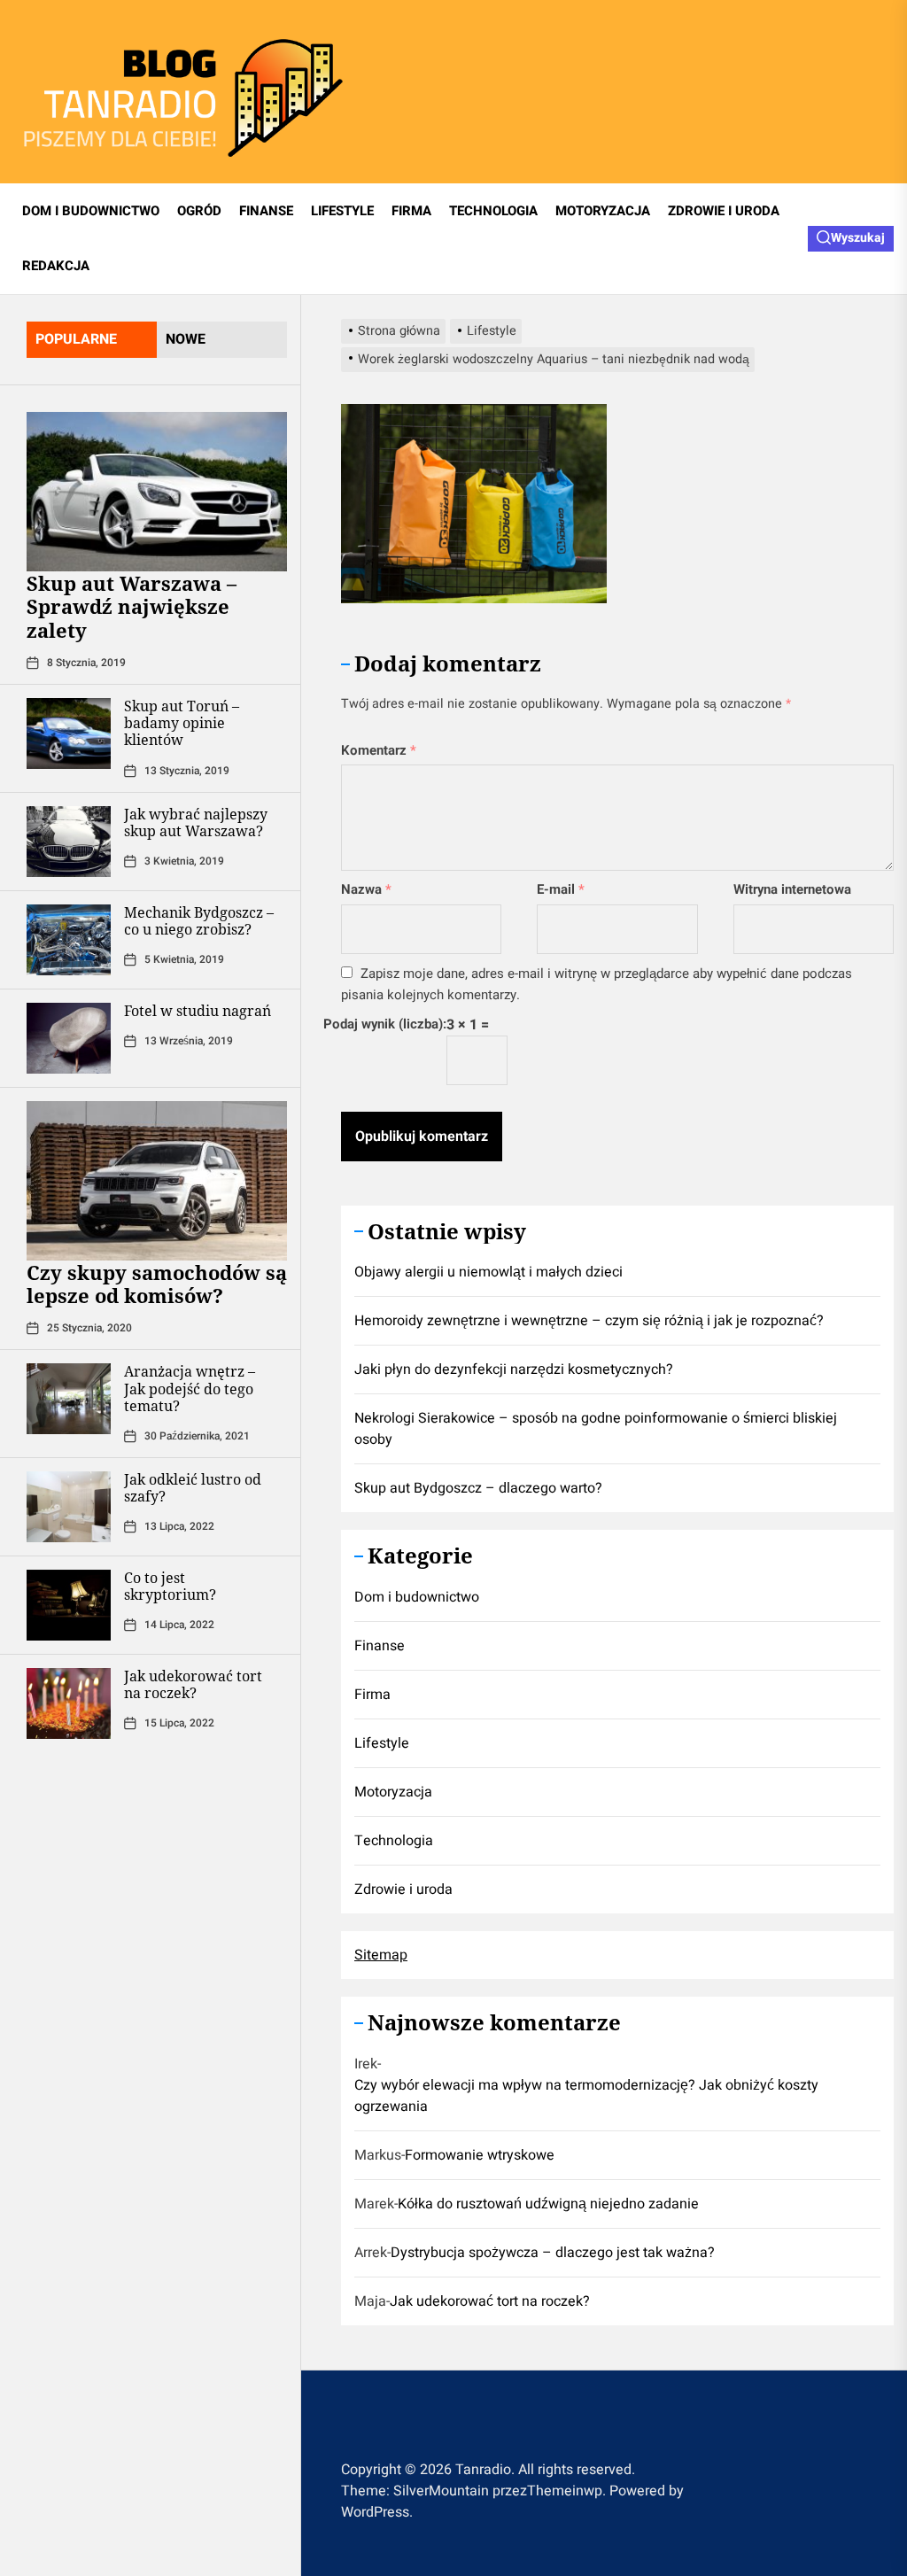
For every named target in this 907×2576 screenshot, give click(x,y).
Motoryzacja (393, 1792)
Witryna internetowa (792, 889)
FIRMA (411, 211)
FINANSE (266, 211)
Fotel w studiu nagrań (198, 1011)
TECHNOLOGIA (493, 211)
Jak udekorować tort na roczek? (193, 1684)
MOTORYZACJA (603, 211)
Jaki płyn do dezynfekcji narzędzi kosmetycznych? (514, 1369)
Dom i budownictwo (417, 1597)
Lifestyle (382, 1743)
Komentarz (379, 750)
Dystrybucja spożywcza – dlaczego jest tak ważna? (553, 2253)
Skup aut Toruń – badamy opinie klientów (182, 723)
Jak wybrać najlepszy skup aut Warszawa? (196, 822)
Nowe (186, 339)
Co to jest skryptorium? (170, 1586)
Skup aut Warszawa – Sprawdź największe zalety (132, 606)
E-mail (561, 889)
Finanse (380, 1646)
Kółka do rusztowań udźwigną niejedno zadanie (548, 2204)
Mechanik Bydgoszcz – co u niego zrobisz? (199, 921)
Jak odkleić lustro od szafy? (193, 1488)
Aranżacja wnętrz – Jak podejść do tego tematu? (190, 1388)
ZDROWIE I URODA (724, 211)
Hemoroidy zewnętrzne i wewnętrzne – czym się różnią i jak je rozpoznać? (589, 1321)
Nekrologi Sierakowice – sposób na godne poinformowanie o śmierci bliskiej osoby (596, 1429)
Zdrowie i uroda (403, 1889)
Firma (372, 1695)
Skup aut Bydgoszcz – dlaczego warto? (478, 1488)
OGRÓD (199, 211)
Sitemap (381, 1955)
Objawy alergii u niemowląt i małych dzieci (488, 1272)
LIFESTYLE (342, 211)
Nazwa (366, 889)
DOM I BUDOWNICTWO (91, 211)
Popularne (76, 339)
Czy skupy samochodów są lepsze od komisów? (157, 1284)
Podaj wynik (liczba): (385, 1024)
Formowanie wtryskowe (480, 2155)
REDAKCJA (56, 266)
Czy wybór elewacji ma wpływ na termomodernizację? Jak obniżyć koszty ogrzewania (586, 2096)
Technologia (394, 1841)
